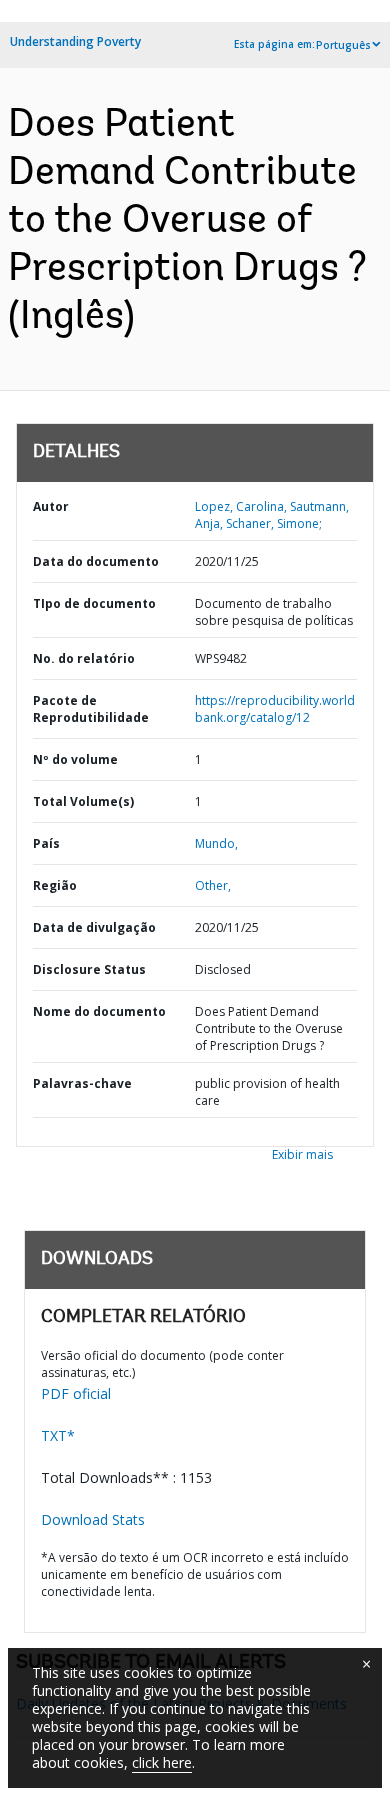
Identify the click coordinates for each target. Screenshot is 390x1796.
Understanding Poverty (75, 41)
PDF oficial (76, 1393)
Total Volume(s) (83, 801)
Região (55, 885)
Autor (51, 506)
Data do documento (96, 561)
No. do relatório (84, 658)
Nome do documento (99, 1011)
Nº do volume (75, 759)
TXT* (58, 1435)
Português (343, 45)
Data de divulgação (94, 927)
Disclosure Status (89, 969)
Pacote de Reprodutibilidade (91, 709)
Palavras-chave (82, 1083)
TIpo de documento (94, 603)
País (46, 843)
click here (162, 1762)
